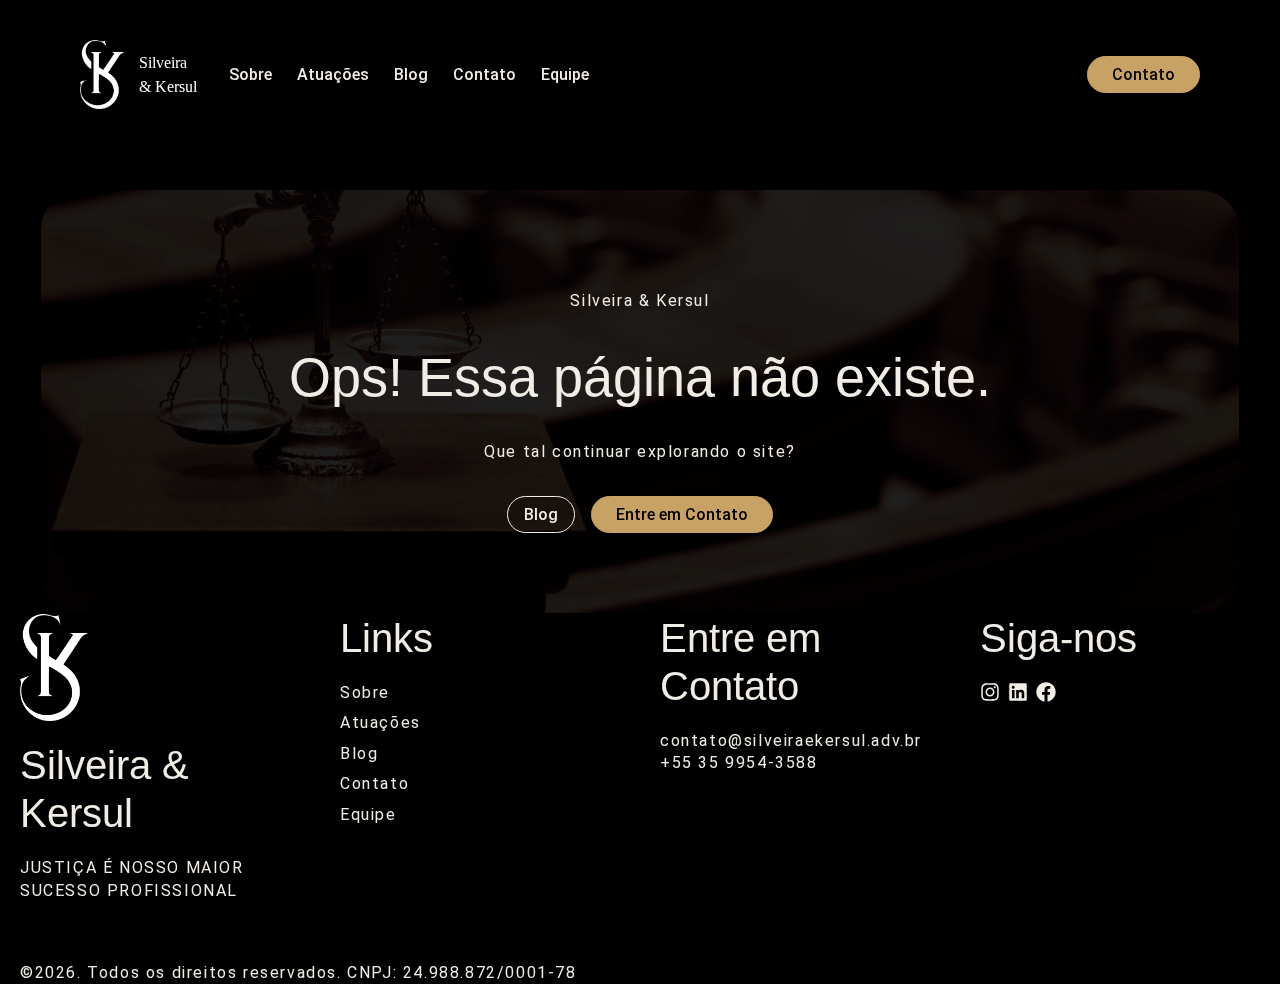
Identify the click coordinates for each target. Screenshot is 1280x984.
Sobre (250, 74)
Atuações (333, 74)
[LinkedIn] (1018, 692)
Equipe (565, 74)
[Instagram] (990, 692)
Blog (411, 74)
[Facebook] (1046, 692)
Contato (484, 74)
